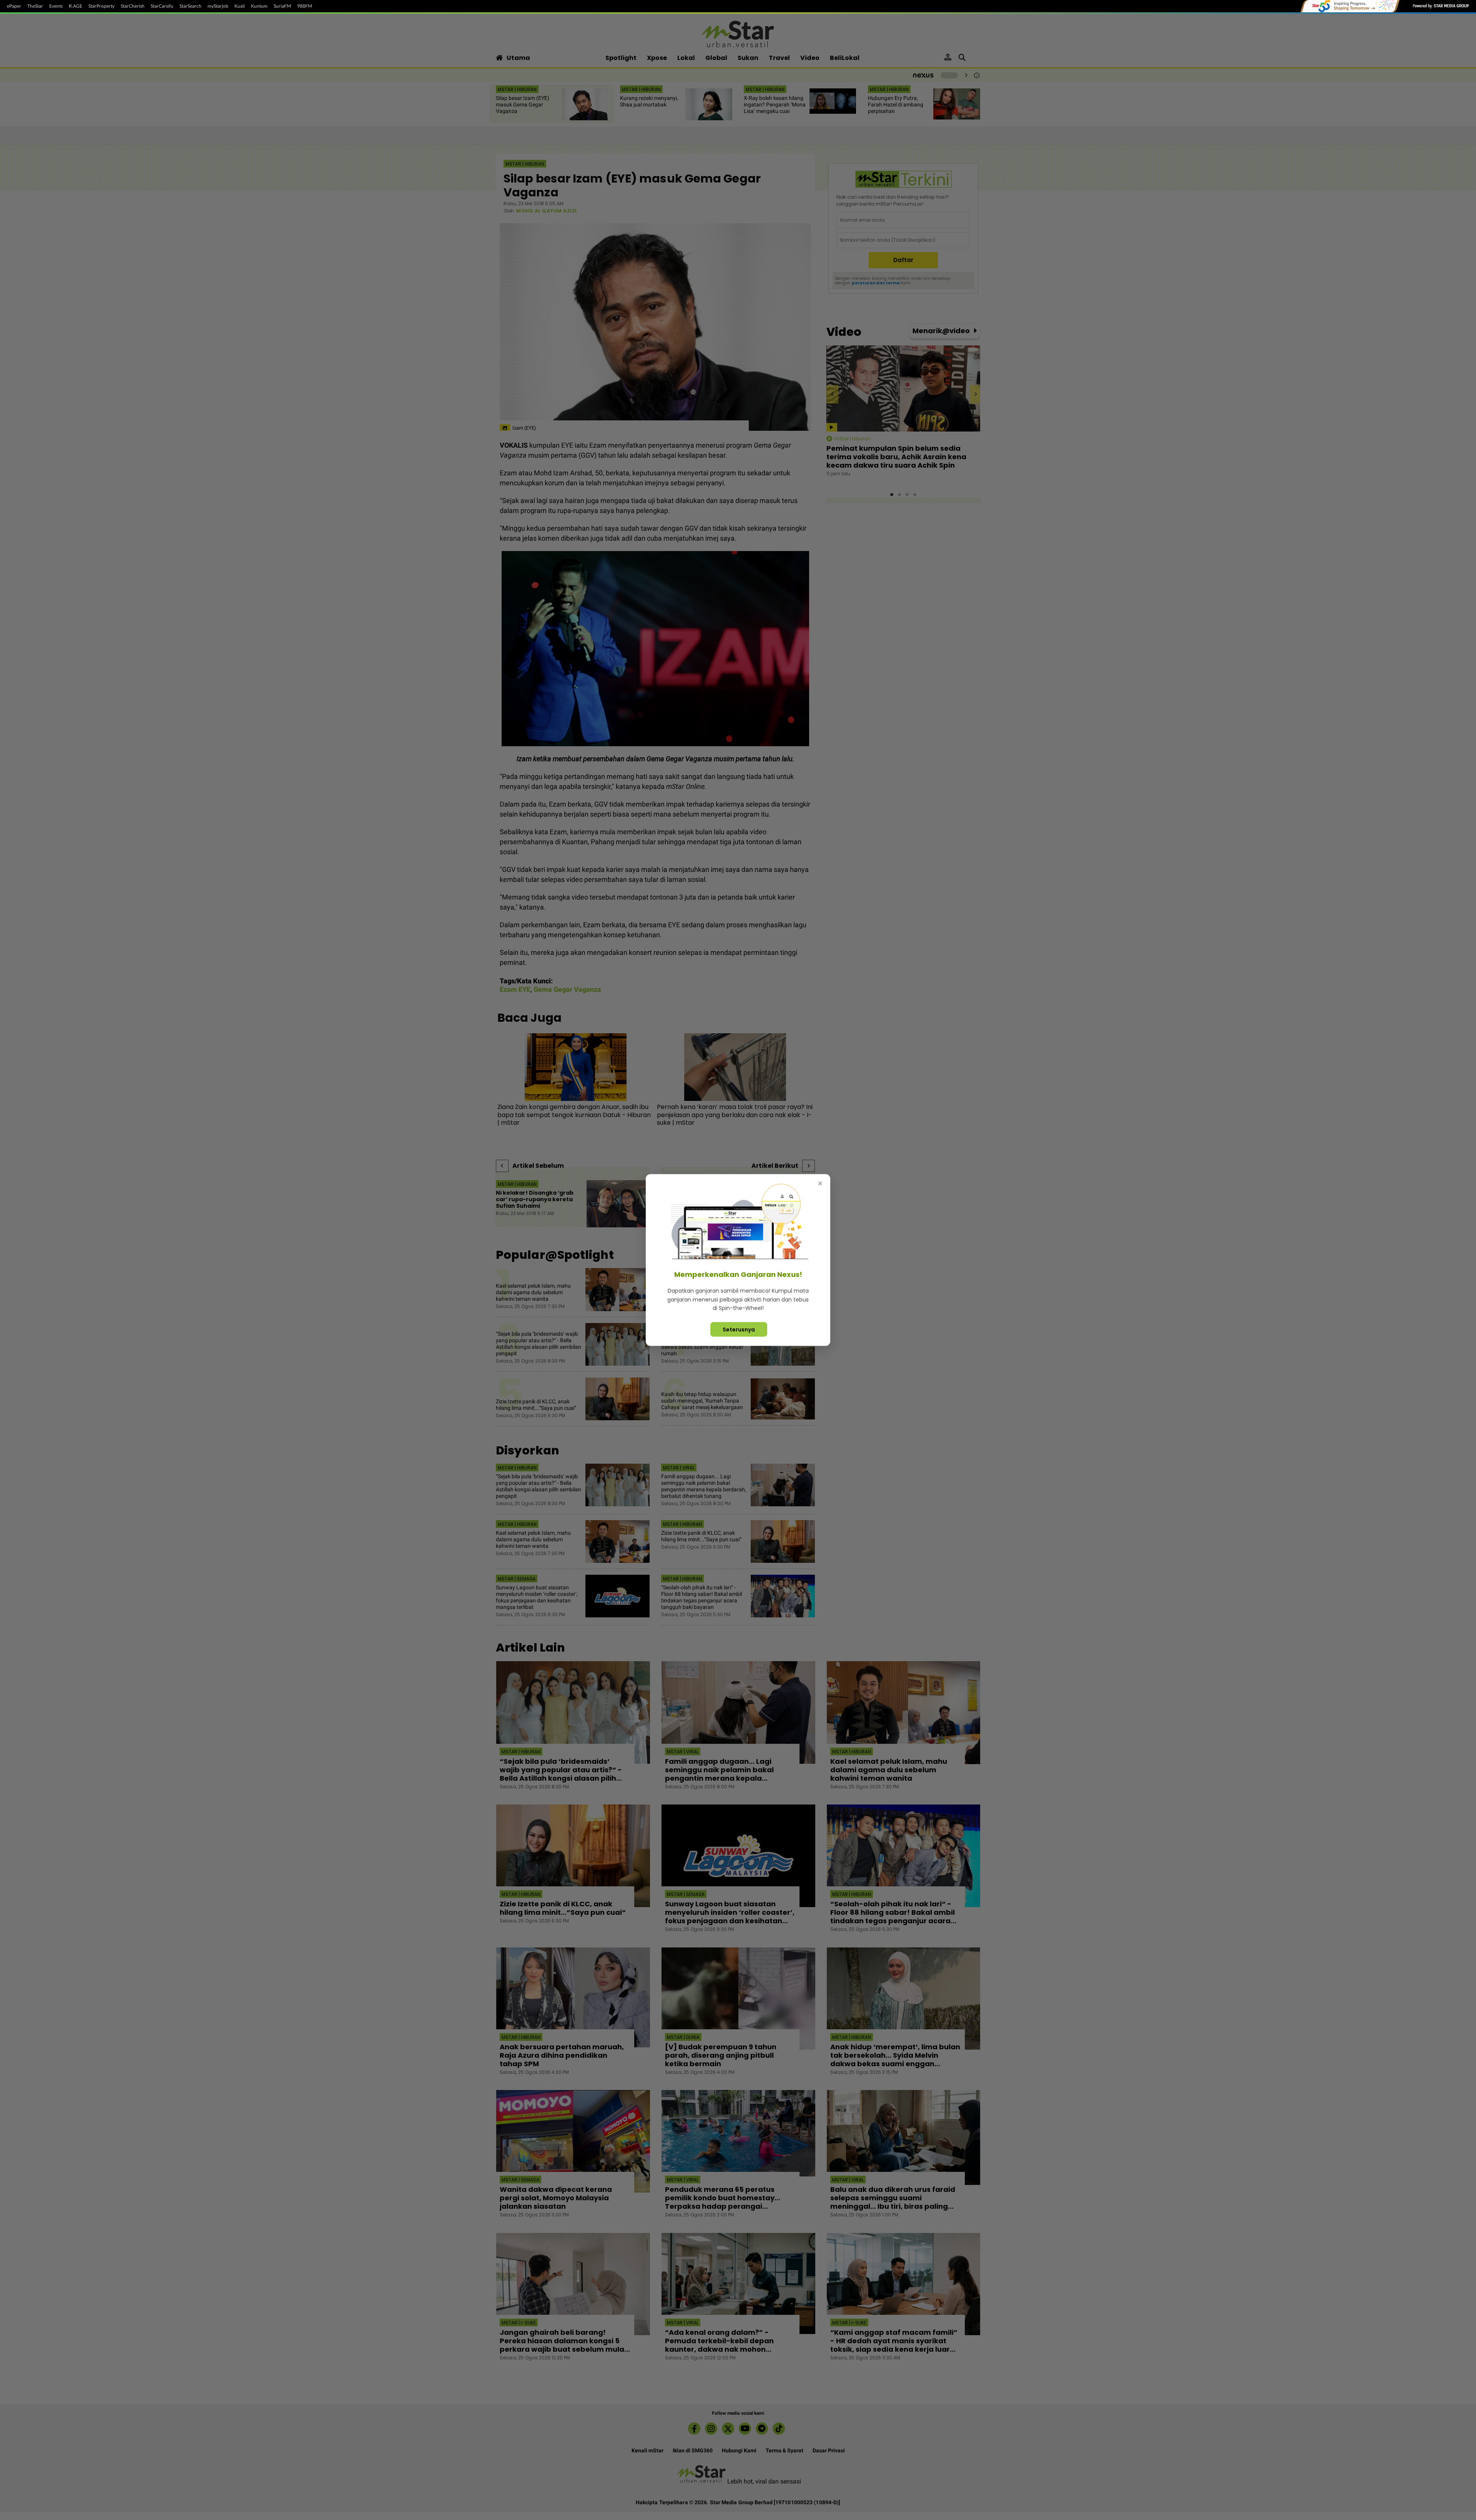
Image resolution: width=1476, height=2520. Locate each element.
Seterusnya (739, 1329)
